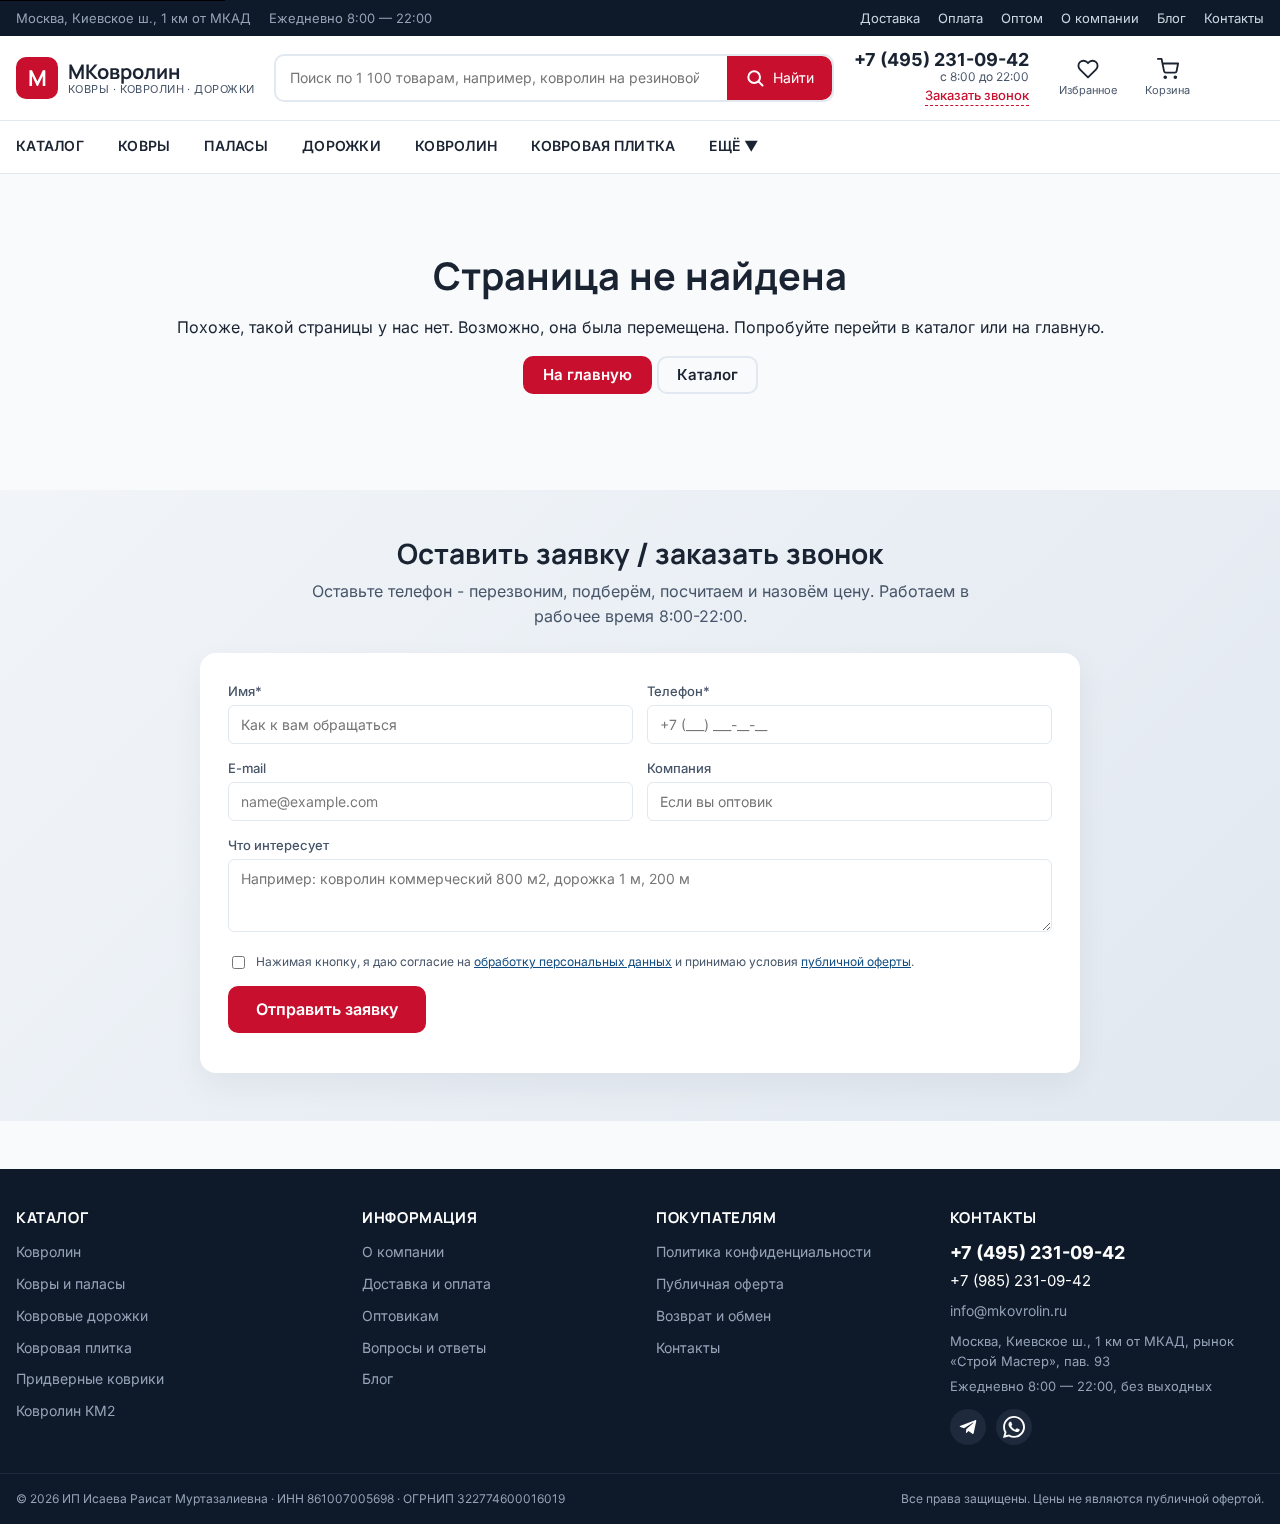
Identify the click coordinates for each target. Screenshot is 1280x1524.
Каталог (50, 145)
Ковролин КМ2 (65, 1410)
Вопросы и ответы (424, 1347)
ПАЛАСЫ (236, 145)
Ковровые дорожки (82, 1315)
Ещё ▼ (733, 145)
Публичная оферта (720, 1283)
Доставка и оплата (426, 1283)
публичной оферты (856, 961)
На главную (587, 374)
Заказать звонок (977, 95)
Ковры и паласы (70, 1283)
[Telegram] (968, 1427)
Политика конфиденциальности (763, 1251)
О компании (1100, 18)
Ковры (144, 145)
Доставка (890, 18)
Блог (1171, 18)
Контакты (1234, 18)
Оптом (1022, 18)
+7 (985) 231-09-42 (1020, 1280)
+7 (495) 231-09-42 (1037, 1252)
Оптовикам (400, 1315)
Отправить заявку (327, 1009)
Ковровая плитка (603, 145)
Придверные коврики (90, 1378)
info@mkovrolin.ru (1008, 1310)
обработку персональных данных (573, 961)
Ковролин (456, 145)
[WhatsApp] (1014, 1427)
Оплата (960, 18)
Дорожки (341, 145)
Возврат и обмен (713, 1315)
